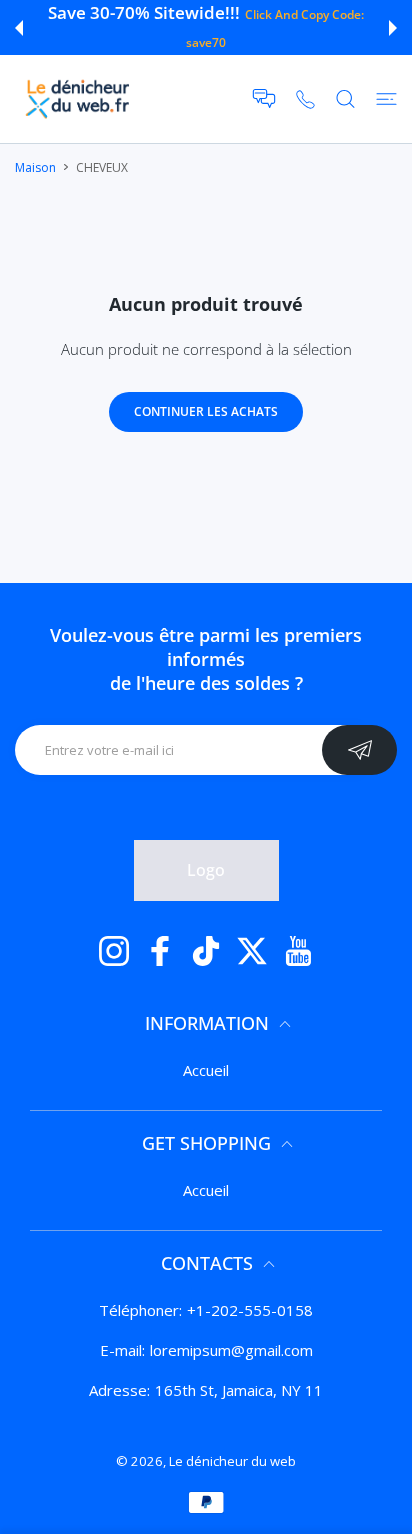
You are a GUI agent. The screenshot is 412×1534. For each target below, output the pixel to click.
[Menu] (386, 99)
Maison (35, 167)
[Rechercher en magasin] (345, 99)
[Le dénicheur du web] (78, 99)
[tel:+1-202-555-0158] (305, 98)
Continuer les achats (206, 411)
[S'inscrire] (359, 750)
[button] (19, 28)
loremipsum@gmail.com (231, 1350)
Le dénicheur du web (232, 1461)
